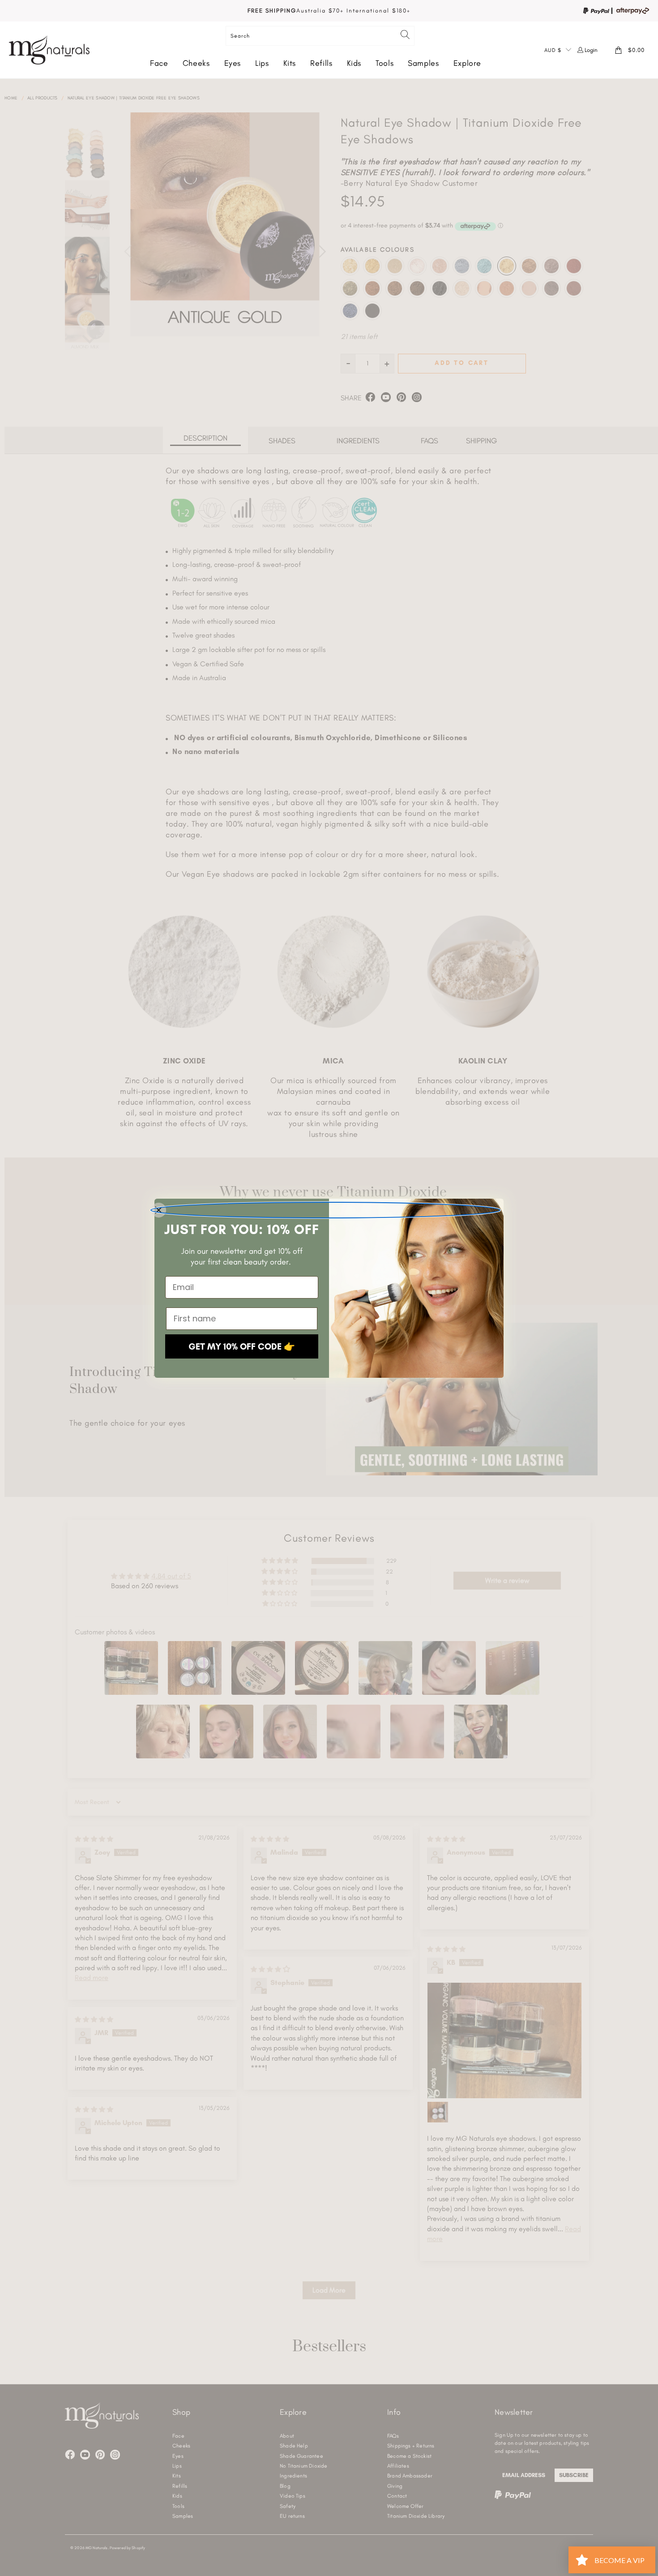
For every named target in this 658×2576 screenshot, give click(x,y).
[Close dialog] (325, 1210)
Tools (385, 63)
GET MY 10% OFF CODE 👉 (242, 1346)
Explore (467, 63)
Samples (423, 63)
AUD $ (553, 50)
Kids (354, 63)
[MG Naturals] (49, 50)
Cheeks (196, 63)
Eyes (233, 63)
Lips (262, 63)
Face (159, 63)
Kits (290, 63)
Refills (321, 63)
